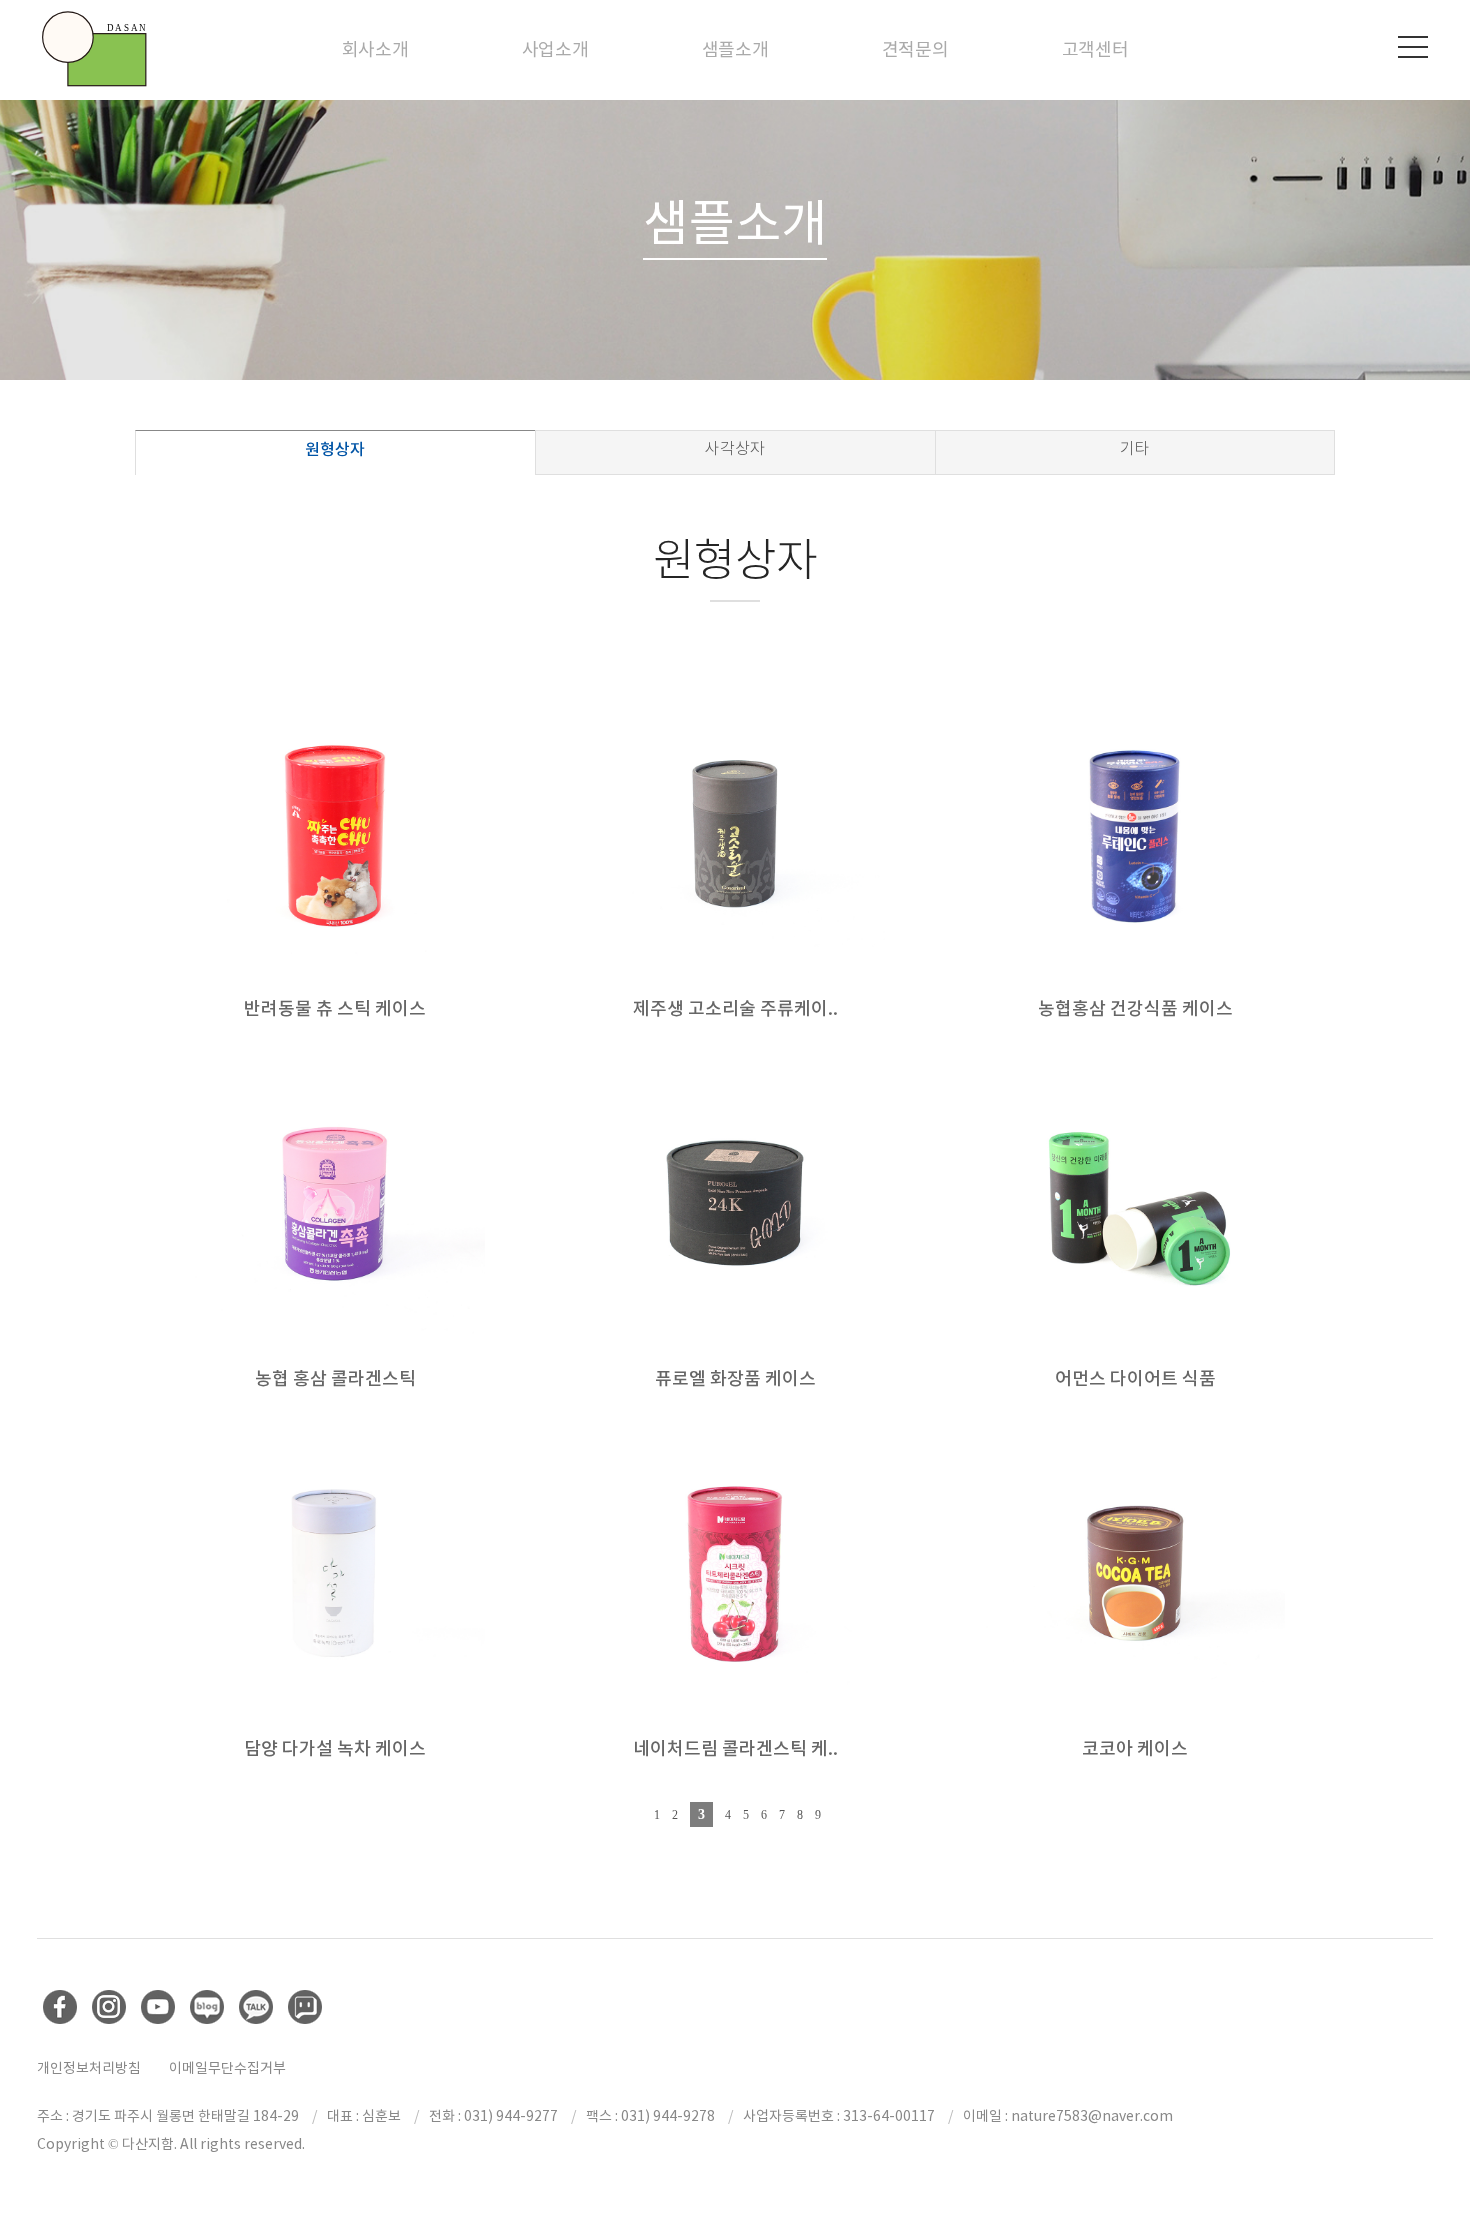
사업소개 (555, 49)
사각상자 (735, 448)
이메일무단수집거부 (227, 2068)
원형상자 (335, 449)
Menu (1413, 47)
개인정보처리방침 (89, 2068)
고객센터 (1095, 49)
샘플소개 (735, 49)
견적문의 (915, 49)
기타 (1135, 448)
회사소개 (375, 49)
